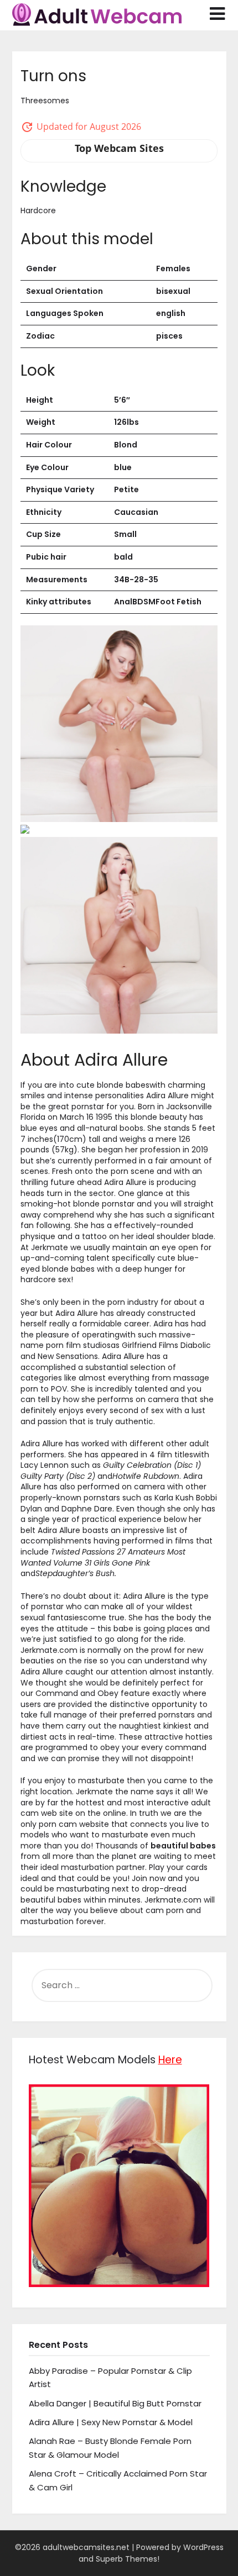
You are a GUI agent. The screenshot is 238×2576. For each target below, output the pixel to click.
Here (170, 2060)
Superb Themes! (128, 2559)
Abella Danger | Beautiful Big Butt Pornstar (115, 2403)
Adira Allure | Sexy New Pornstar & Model (111, 2422)
